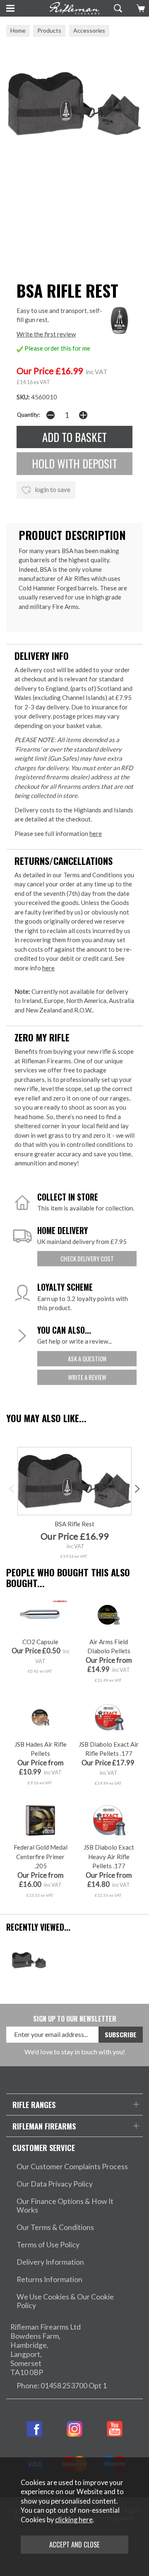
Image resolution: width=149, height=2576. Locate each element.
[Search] (117, 8)
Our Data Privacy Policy (55, 2184)
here (96, 833)
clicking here (74, 2520)
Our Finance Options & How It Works (65, 2206)
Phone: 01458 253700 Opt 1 (62, 2386)
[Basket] (140, 8)
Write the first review (46, 334)
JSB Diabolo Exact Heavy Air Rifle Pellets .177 (109, 1856)
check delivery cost (87, 1258)
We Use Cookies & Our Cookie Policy (65, 2301)
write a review (87, 1377)
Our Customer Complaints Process (72, 2167)
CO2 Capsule (40, 1642)
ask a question (87, 1358)
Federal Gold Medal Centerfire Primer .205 (41, 1856)
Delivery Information (50, 2262)
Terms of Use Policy (48, 2245)
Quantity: (28, 415)
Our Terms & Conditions (55, 2227)
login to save (52, 489)
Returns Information (49, 2279)
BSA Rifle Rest (74, 1524)
